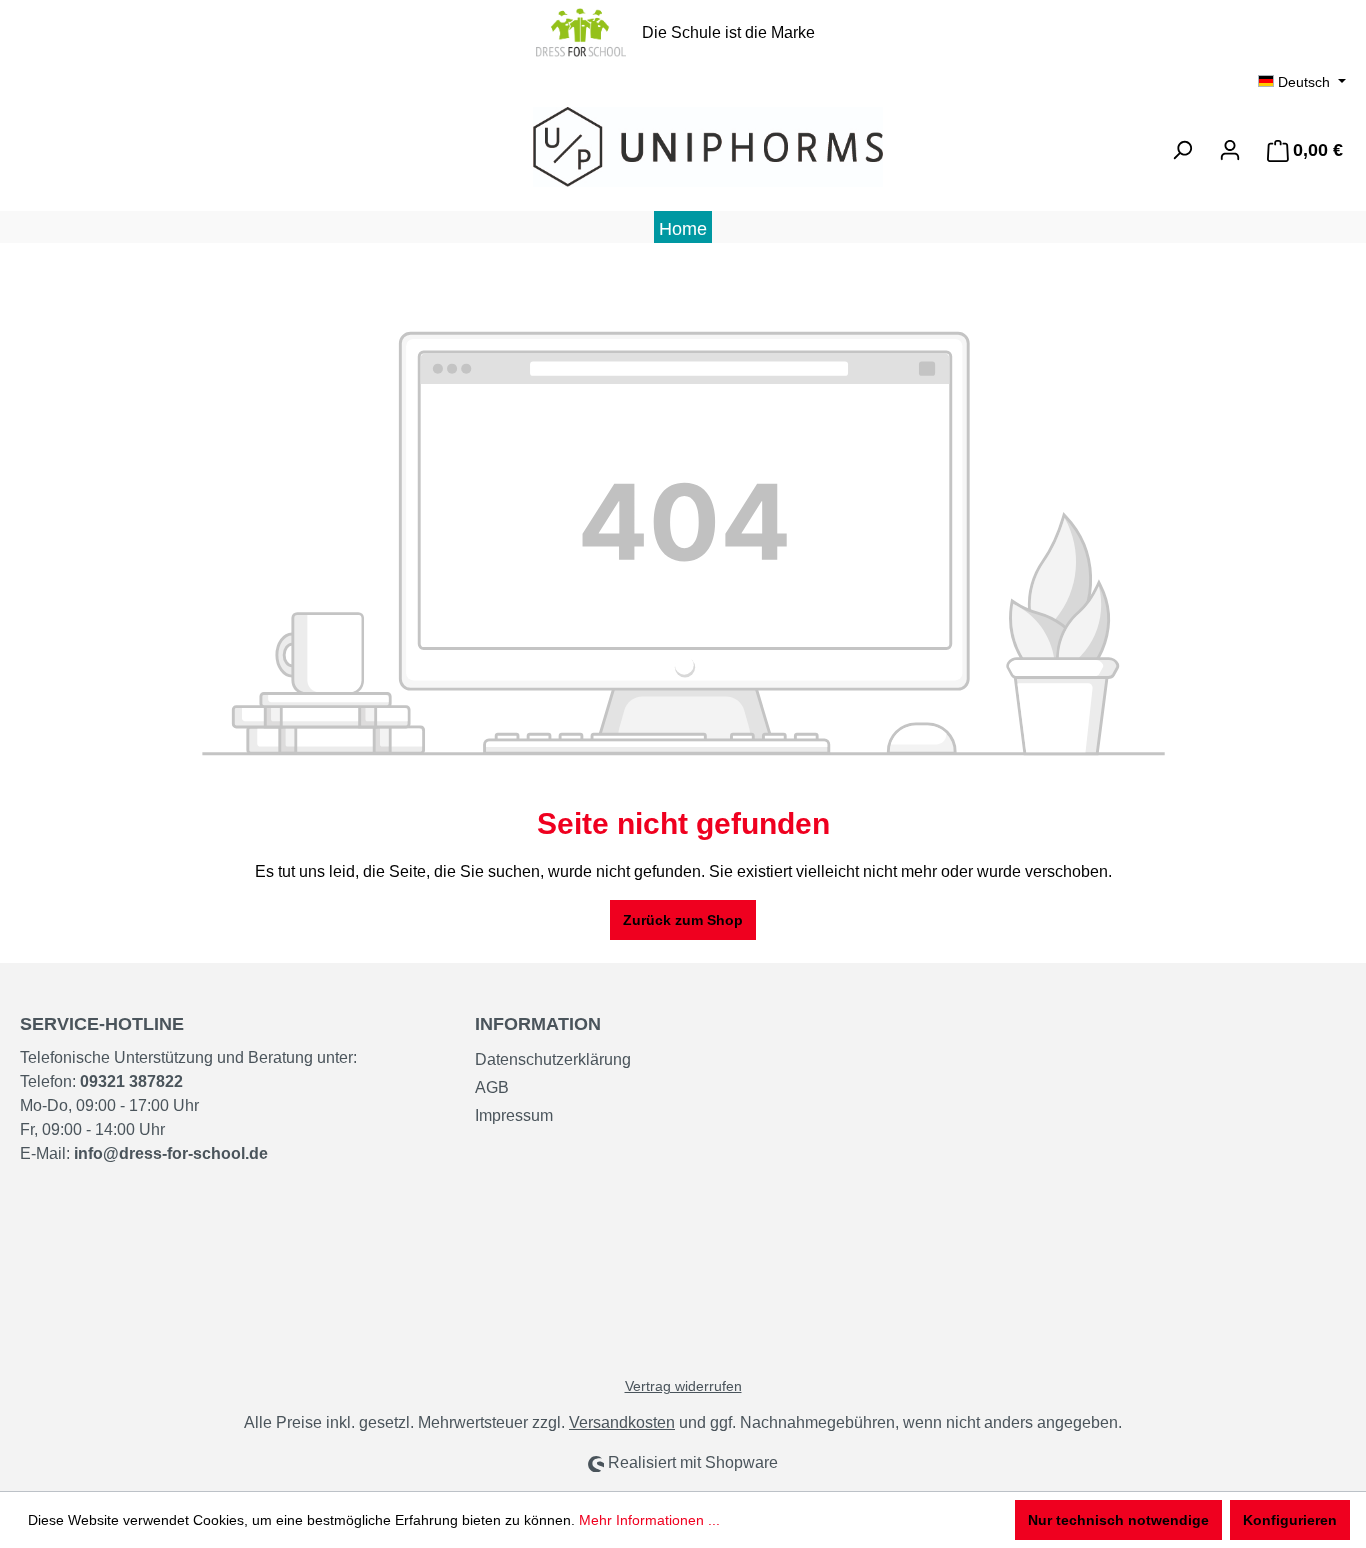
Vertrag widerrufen (683, 1386)
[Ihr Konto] (1230, 150)
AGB (492, 1087)
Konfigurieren (1290, 1520)
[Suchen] (1182, 150)
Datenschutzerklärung (553, 1059)
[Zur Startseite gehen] (683, 147)
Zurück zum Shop (683, 920)
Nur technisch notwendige (1118, 1520)
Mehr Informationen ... (649, 1520)
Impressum (514, 1115)
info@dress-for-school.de (171, 1153)
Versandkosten (622, 1422)
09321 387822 (131, 1081)
